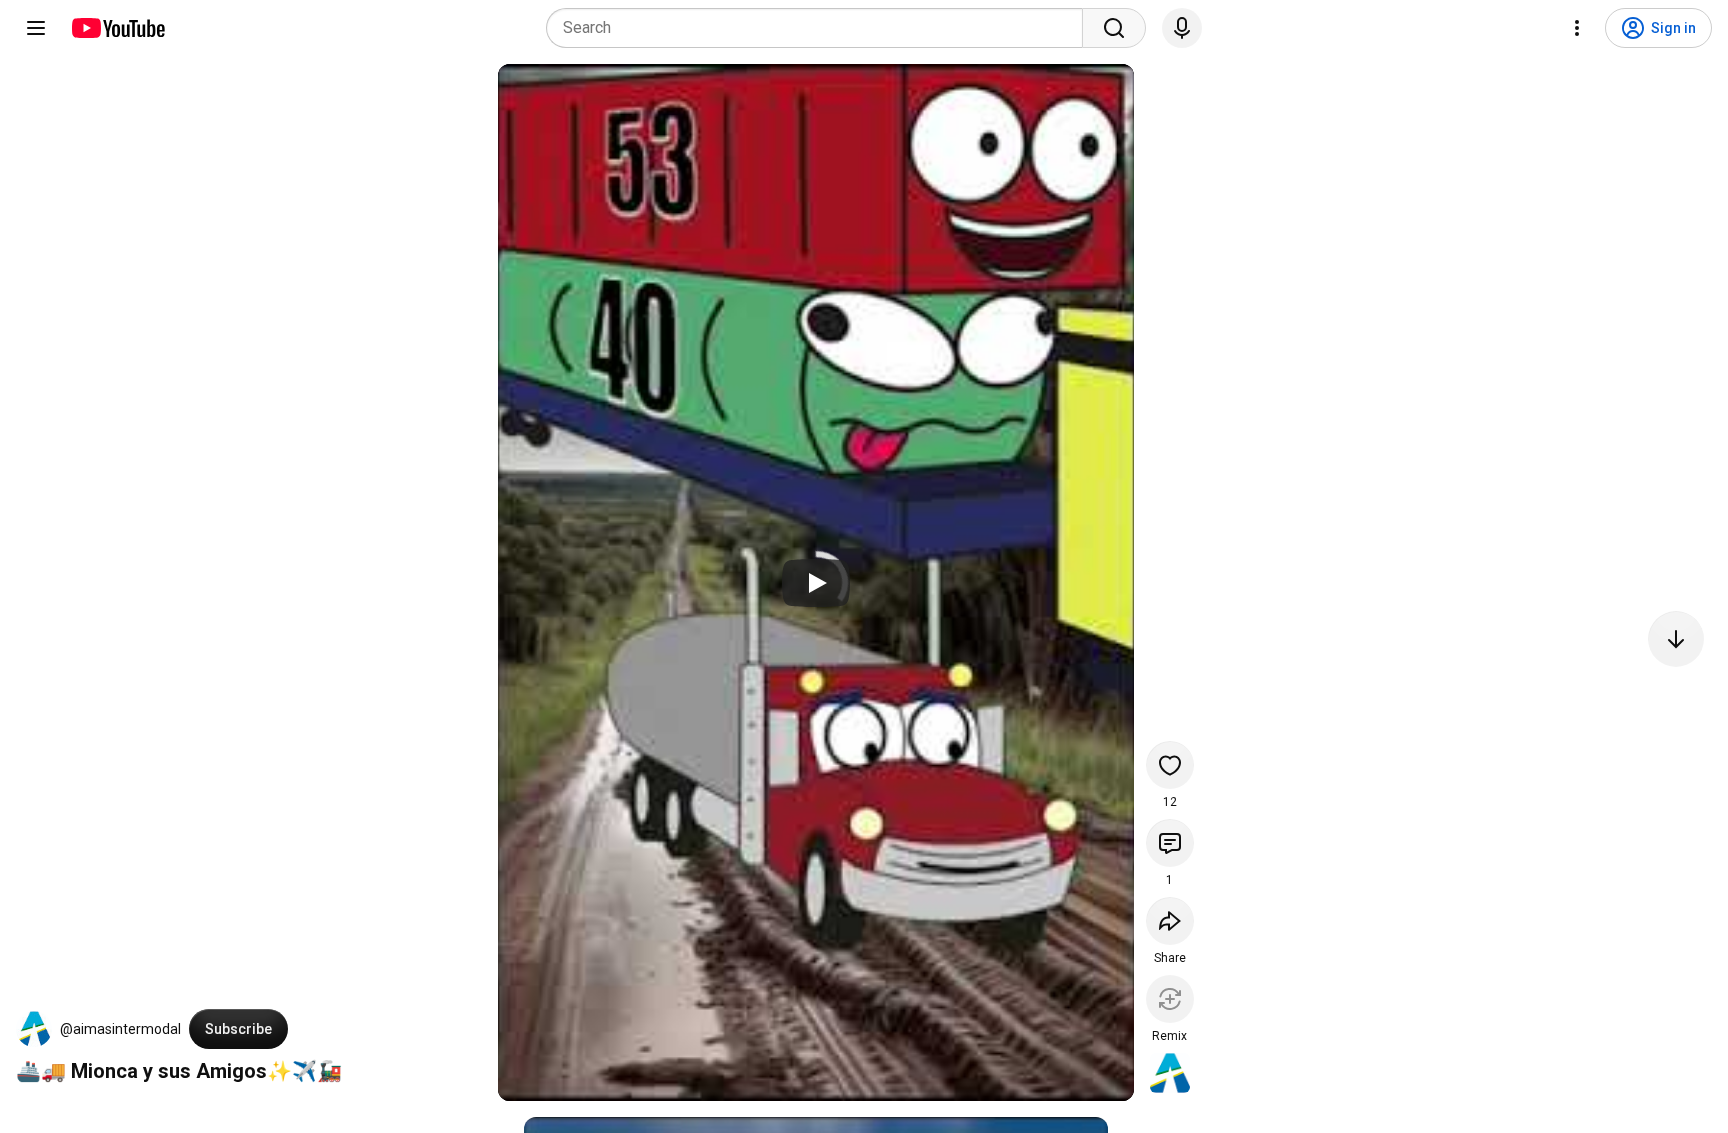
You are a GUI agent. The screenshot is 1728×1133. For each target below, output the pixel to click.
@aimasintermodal (120, 1029)
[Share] (1170, 921)
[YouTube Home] (117, 28)
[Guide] (36, 28)
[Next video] (1676, 639)
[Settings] (1577, 28)
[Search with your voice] (1182, 28)
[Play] (816, 583)
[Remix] (1170, 999)
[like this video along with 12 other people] (1170, 765)
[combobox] (820, 28)
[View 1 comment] (1170, 843)
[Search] (1114, 28)
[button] (34, 1029)
